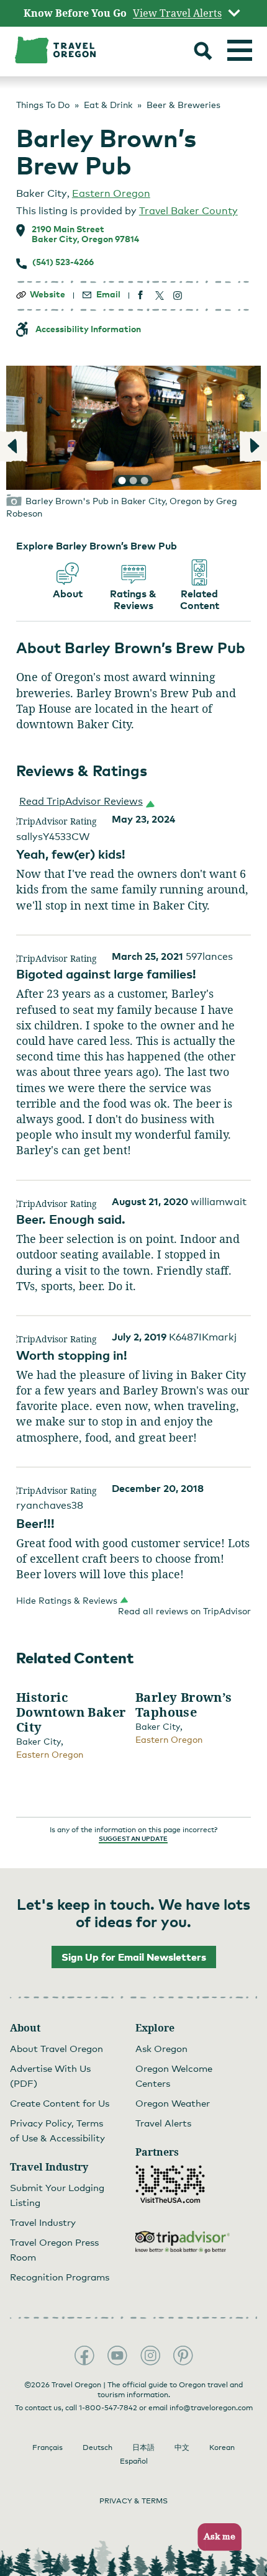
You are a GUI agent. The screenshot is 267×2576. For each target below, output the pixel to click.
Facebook (84, 2356)
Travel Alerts (163, 2123)
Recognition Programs (60, 2277)
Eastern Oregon (111, 193)
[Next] (253, 446)
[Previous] (14, 446)
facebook (141, 295)
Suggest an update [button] (133, 1838)
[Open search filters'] (203, 52)
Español (134, 2461)
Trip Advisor (183, 2242)
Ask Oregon (161, 2048)
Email (108, 294)
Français (48, 2447)
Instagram (150, 2356)
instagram (178, 295)
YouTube (117, 2356)
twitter (159, 295)
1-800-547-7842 (108, 2408)
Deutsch (97, 2447)
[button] (84, 802)
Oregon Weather (173, 2103)
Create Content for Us (60, 2103)
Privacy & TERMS (133, 2501)
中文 (182, 2447)
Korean (222, 2447)
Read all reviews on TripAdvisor (184, 1611)
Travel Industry (43, 2222)
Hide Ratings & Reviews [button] (67, 1600)
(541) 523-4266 (63, 262)
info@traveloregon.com (211, 2408)
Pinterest (183, 2356)
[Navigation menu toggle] (240, 50)
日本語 (143, 2447)
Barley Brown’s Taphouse (184, 1705)
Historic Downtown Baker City (71, 1712)
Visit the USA (170, 2184)
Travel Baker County (188, 211)
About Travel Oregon (57, 2048)
